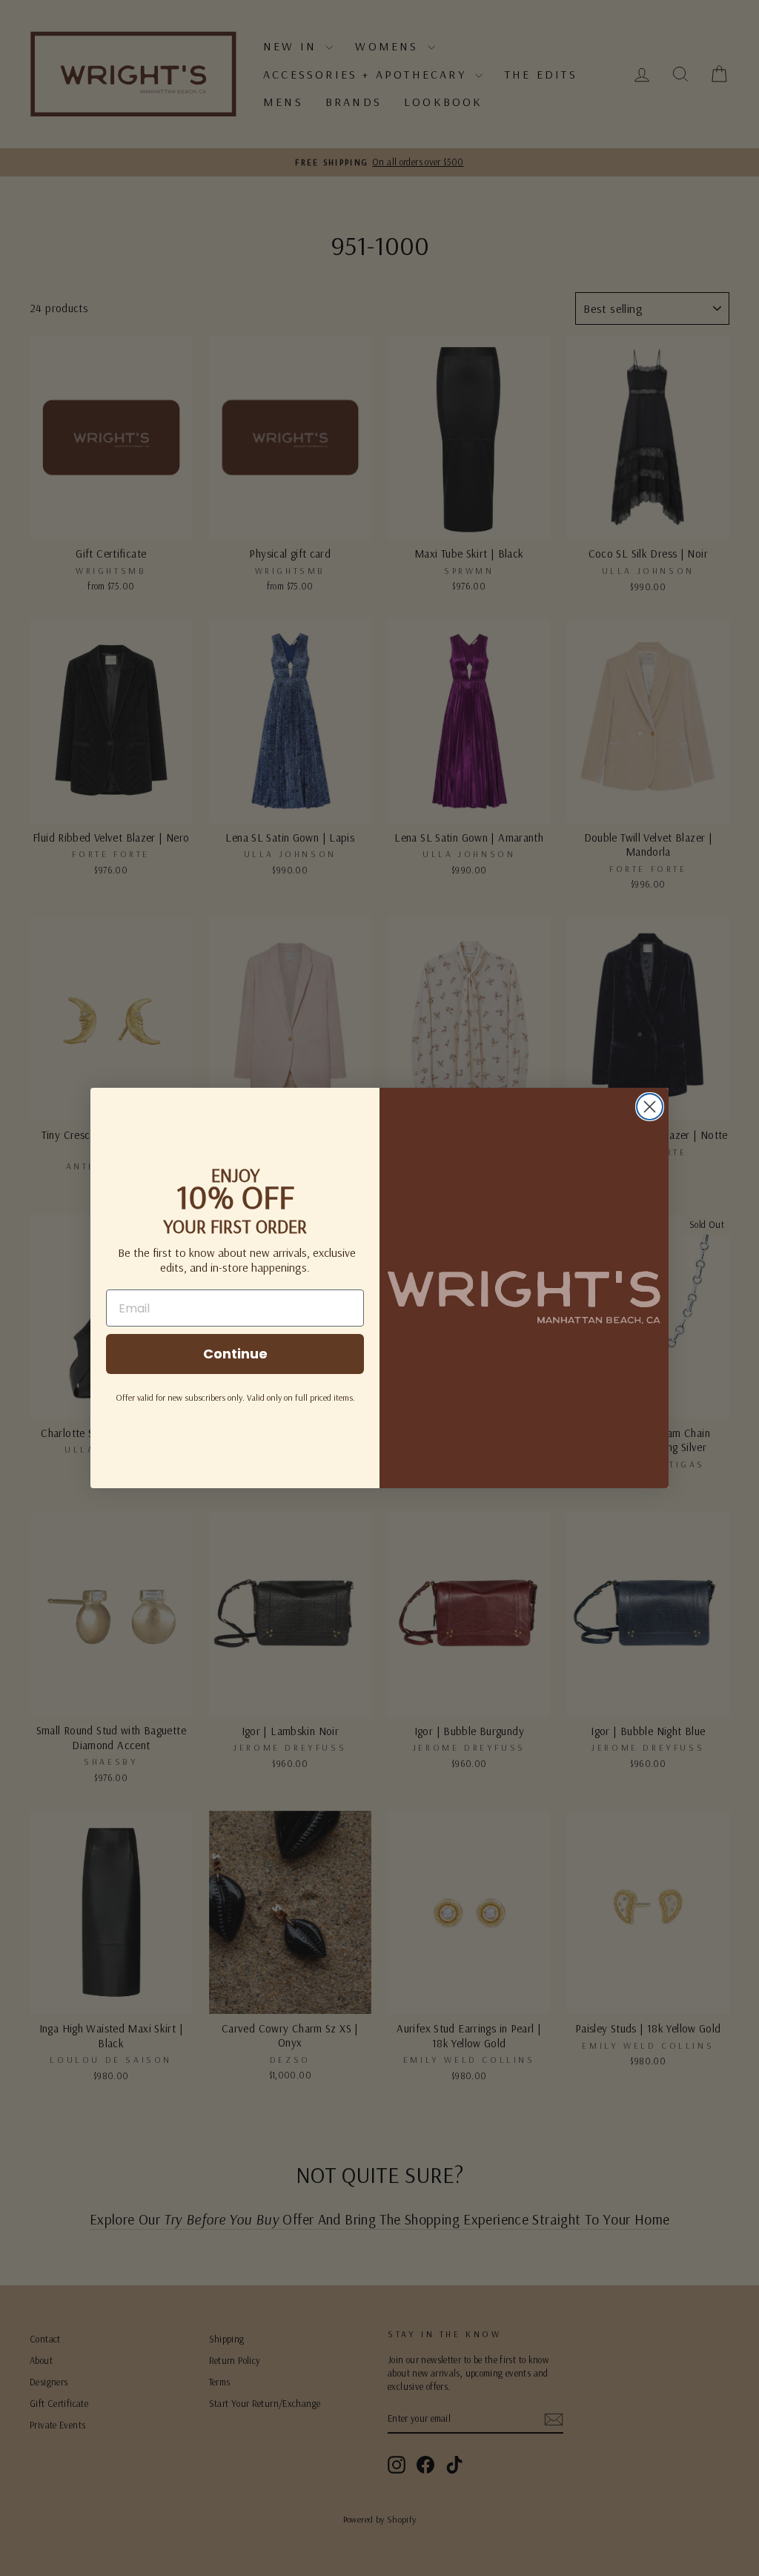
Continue (235, 1354)
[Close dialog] (650, 1107)
